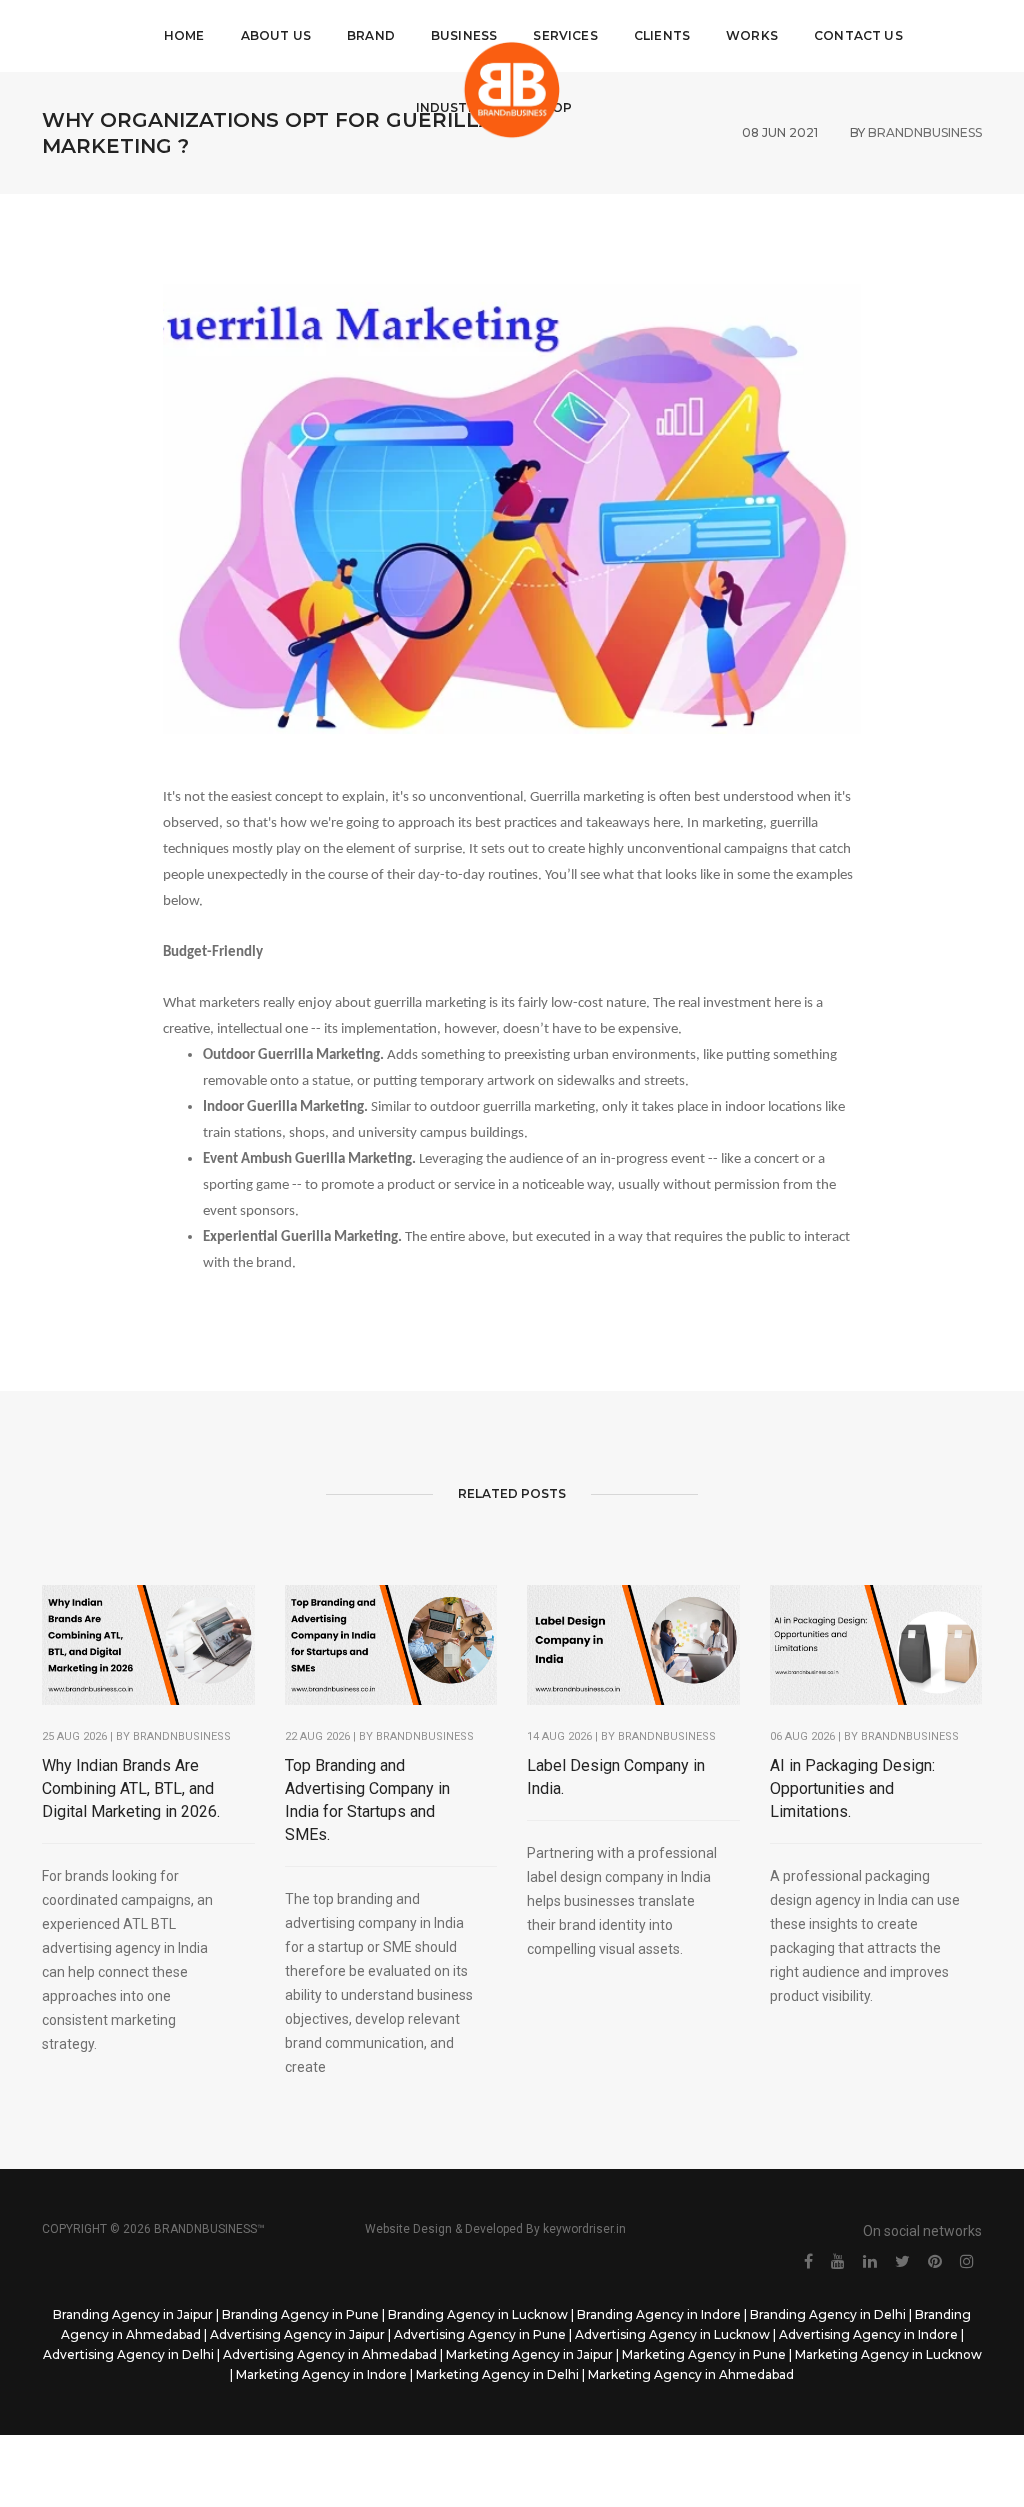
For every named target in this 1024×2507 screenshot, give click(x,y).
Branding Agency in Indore (659, 2314)
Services (565, 35)
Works (752, 35)
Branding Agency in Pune (300, 2314)
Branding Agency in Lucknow (478, 2314)
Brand (371, 35)
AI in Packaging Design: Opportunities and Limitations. (852, 1788)
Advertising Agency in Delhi (128, 2354)
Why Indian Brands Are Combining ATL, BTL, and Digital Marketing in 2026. (131, 1788)
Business (464, 35)
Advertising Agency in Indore (868, 2334)
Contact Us (858, 35)
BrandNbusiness (182, 1736)
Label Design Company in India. (616, 1777)
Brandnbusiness (425, 1736)
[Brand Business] (512, 90)
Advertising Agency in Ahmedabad (330, 2354)
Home (184, 35)
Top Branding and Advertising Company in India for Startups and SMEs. (367, 1800)
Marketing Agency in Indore (321, 2374)
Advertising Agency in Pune (480, 2334)
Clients (662, 35)
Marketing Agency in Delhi (497, 2374)
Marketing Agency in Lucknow (888, 2354)
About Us (276, 35)
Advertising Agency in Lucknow (672, 2334)
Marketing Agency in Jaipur (529, 2354)
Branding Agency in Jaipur (133, 2314)
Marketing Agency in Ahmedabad (691, 2374)
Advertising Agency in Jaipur (297, 2334)
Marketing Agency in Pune (704, 2354)
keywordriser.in (584, 2229)
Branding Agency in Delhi (828, 2314)
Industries (457, 107)
